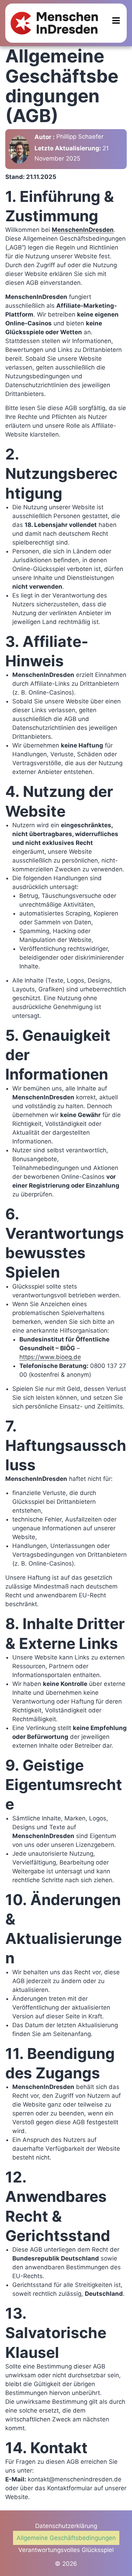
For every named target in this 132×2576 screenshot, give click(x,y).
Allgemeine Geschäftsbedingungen (66, 2538)
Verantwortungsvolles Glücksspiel (66, 2550)
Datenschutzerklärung (66, 2526)
